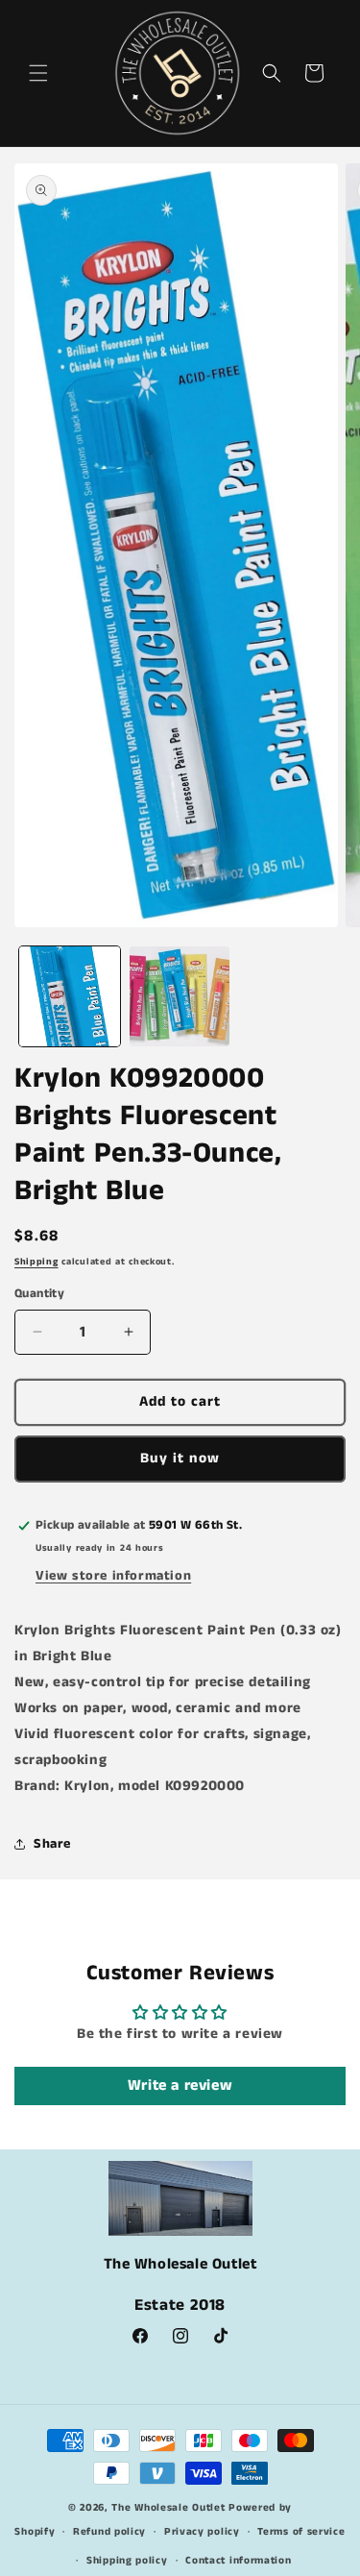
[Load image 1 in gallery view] (70, 997)
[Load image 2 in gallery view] (180, 997)
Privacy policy (202, 2532)
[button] (38, 73)
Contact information (238, 2561)
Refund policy (109, 2532)
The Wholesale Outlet (168, 2508)
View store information (113, 1576)
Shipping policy (127, 2561)
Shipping (36, 1262)
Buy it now (180, 1458)
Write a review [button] (180, 2085)
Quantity (39, 1294)
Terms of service (301, 2532)
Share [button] (52, 1844)
